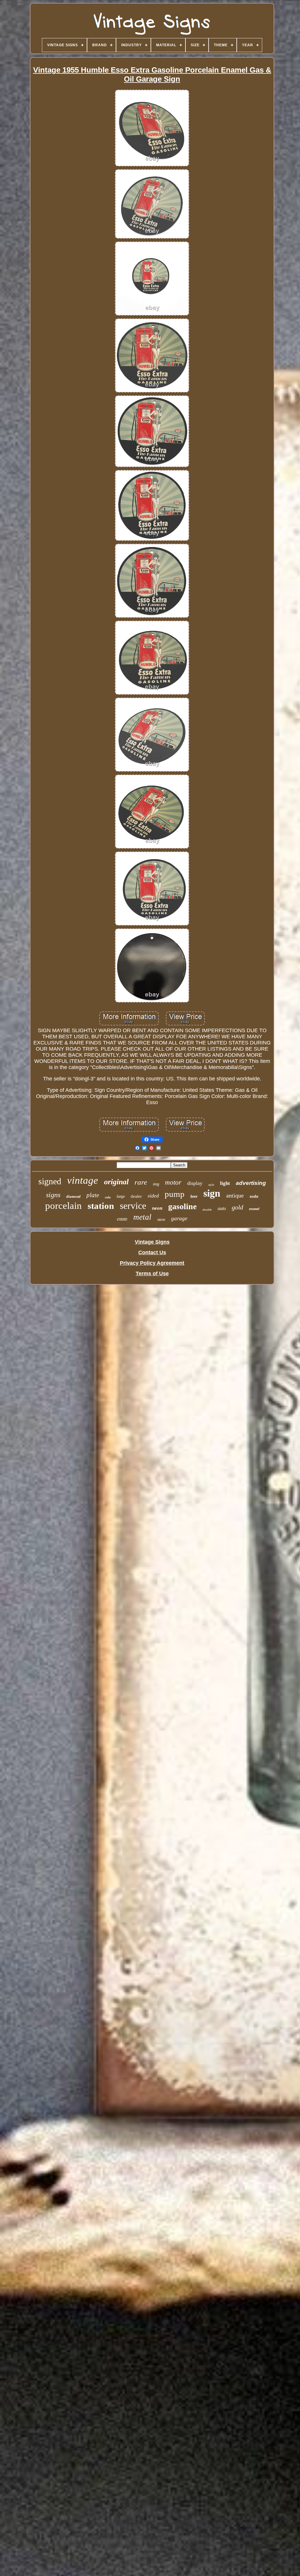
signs (53, 1195)
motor (173, 1182)
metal (142, 1217)
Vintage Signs (152, 1242)
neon (157, 1208)
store (161, 1220)
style (211, 1185)
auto (222, 1208)
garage (179, 1218)
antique (235, 1195)
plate (93, 1195)
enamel (254, 1209)
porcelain (63, 1206)
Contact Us (152, 1252)
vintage (83, 1180)
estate (122, 1219)
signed (50, 1181)
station (101, 1206)
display (195, 1183)
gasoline (182, 1206)
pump (175, 1194)
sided (153, 1196)
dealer (136, 1196)
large (121, 1196)
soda (254, 1196)
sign (212, 1193)
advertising (251, 1183)
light (225, 1183)
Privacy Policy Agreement (152, 1263)
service (133, 1206)
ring (156, 1184)
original (116, 1182)
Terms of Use (152, 1274)
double (207, 1210)
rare (141, 1182)
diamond (73, 1196)
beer (194, 1196)
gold (237, 1207)
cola (108, 1197)
